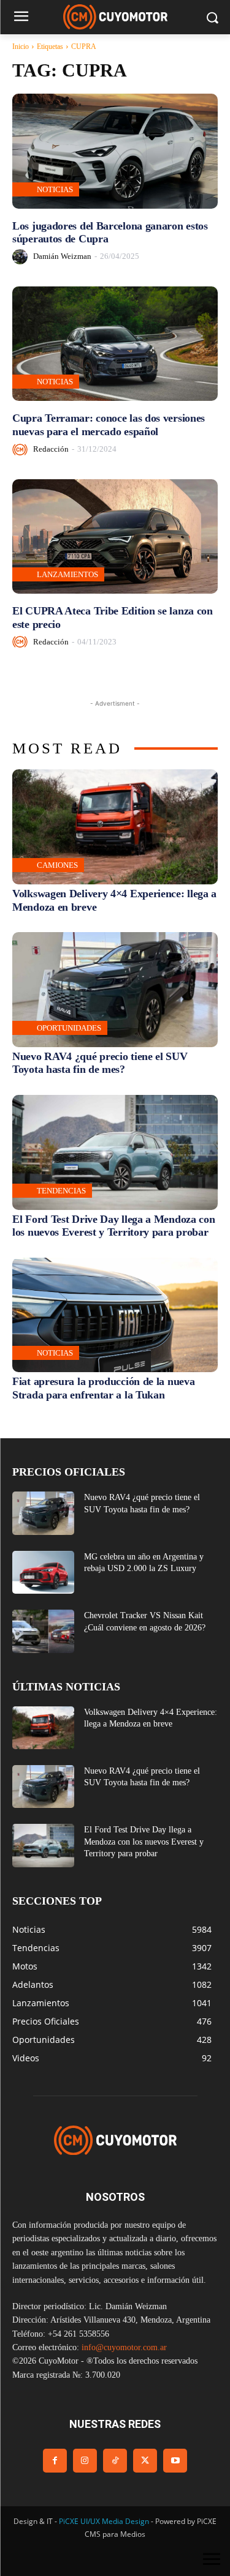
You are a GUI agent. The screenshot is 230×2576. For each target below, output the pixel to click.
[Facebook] (55, 2461)
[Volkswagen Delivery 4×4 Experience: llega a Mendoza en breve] (115, 827)
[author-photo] (22, 257)
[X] (145, 2461)
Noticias (55, 189)
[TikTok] (115, 2461)
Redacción (51, 449)
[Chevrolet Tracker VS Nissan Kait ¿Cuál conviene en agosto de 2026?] (43, 1631)
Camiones (57, 865)
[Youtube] (175, 2461)
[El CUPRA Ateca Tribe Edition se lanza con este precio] (115, 537)
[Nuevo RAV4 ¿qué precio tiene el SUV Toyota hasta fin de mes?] (115, 990)
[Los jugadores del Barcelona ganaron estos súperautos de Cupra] (115, 151)
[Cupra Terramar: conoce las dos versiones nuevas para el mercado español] (115, 344)
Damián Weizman (62, 256)
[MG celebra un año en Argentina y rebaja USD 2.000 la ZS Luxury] (43, 1572)
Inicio (21, 47)
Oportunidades (69, 1028)
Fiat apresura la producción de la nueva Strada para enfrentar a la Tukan (103, 1388)
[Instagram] (85, 2461)
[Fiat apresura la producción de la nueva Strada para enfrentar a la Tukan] (115, 1315)
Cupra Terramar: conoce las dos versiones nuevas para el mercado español (109, 425)
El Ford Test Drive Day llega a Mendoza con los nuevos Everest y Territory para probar (113, 1226)
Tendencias (61, 1191)
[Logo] (115, 17)
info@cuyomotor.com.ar (124, 2347)
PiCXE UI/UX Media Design (104, 2521)
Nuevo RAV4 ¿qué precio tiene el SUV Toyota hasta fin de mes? (100, 1063)
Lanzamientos (67, 574)
